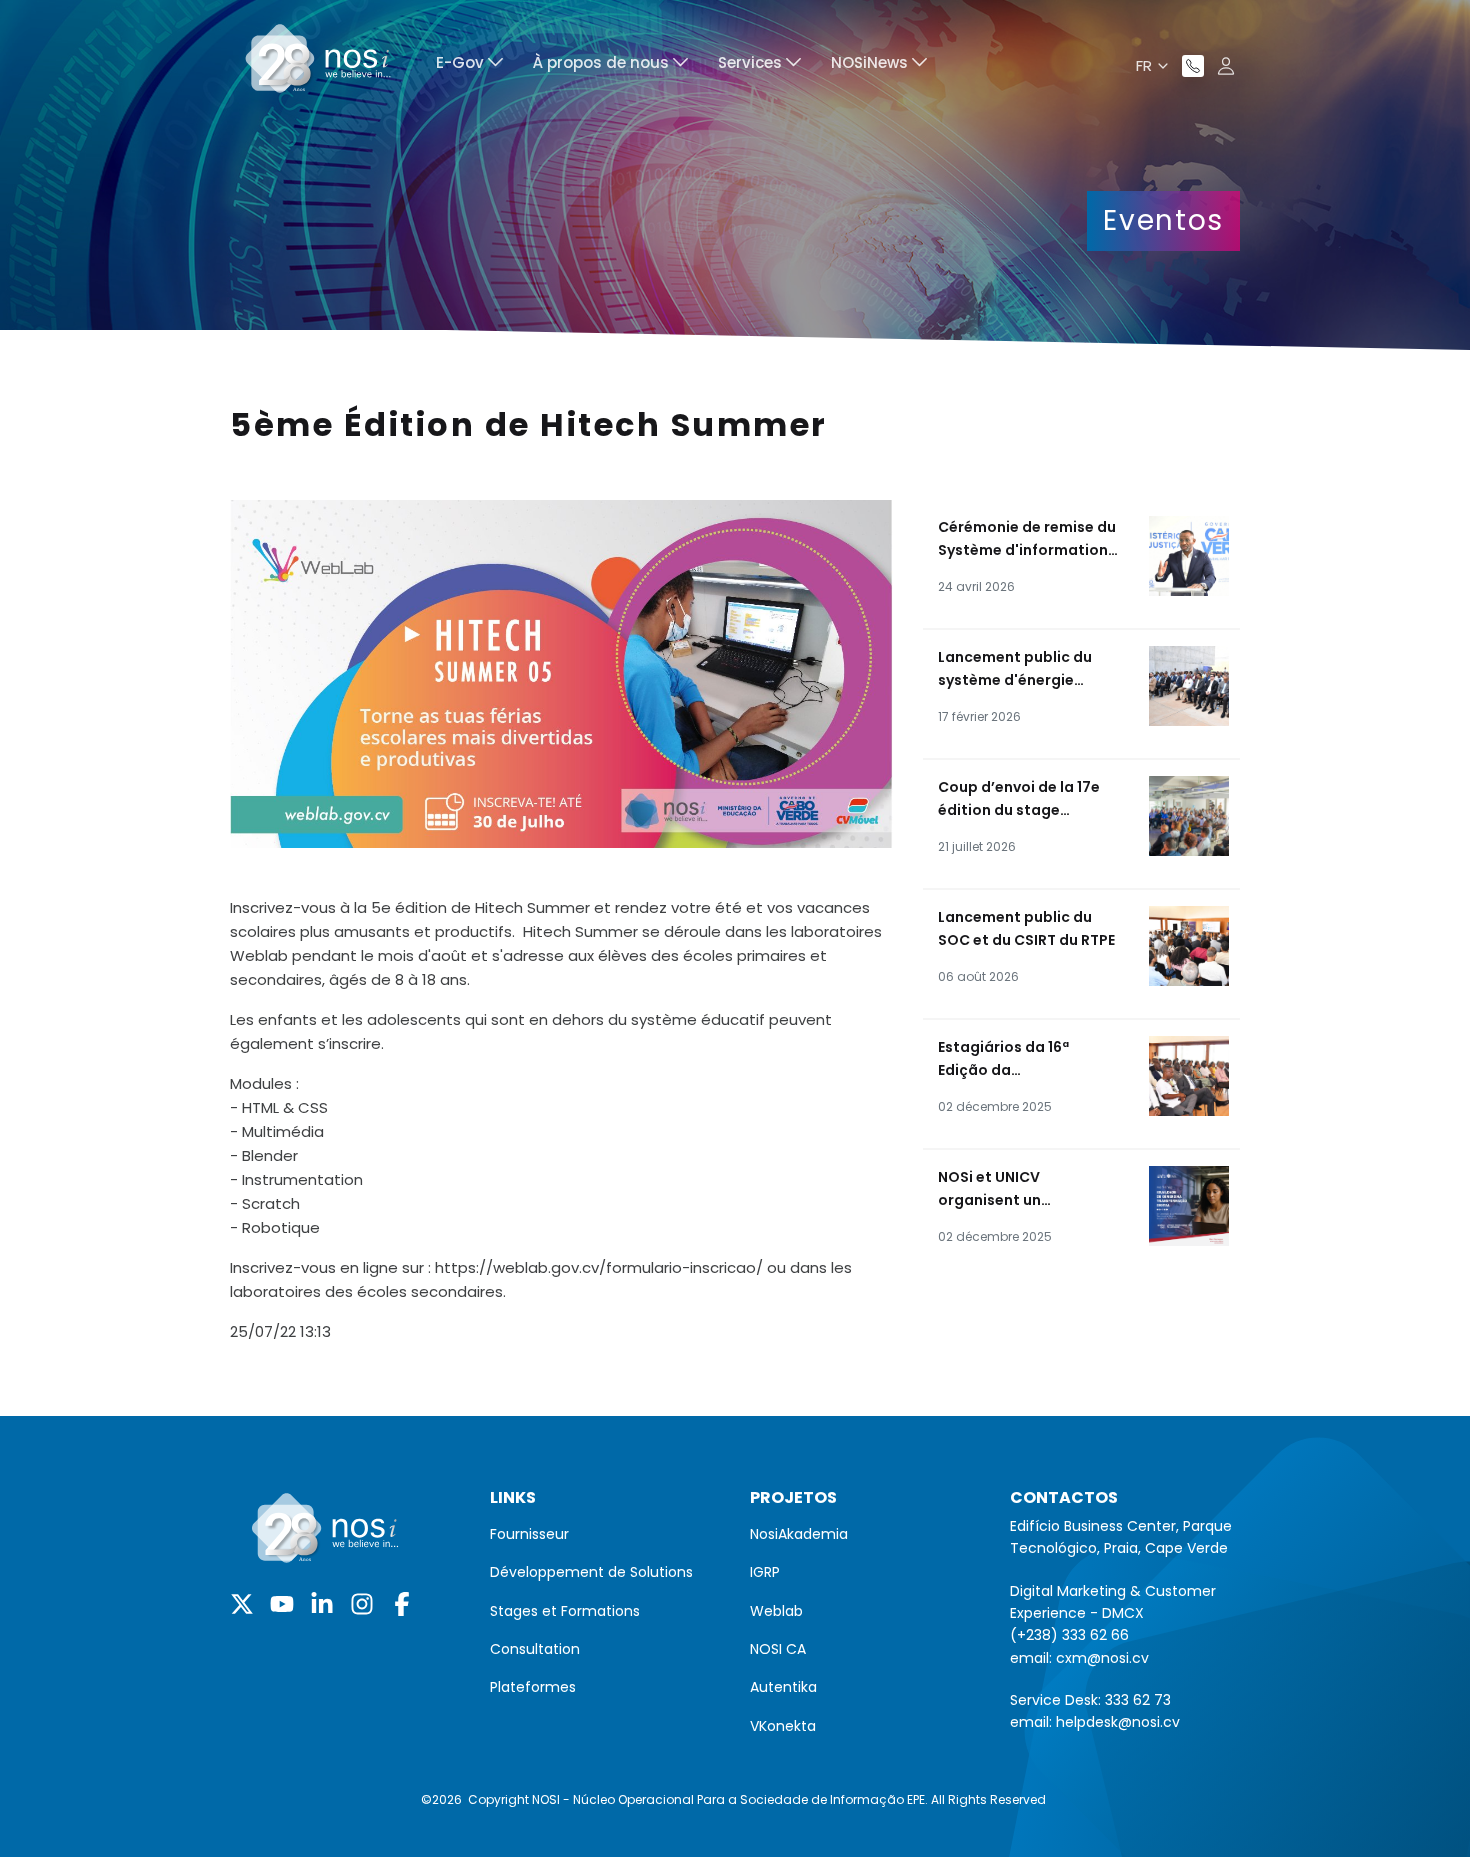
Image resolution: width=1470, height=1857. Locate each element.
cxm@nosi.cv (1102, 1658)
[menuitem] (469, 65)
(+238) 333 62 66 (1069, 1635)
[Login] (1226, 66)
